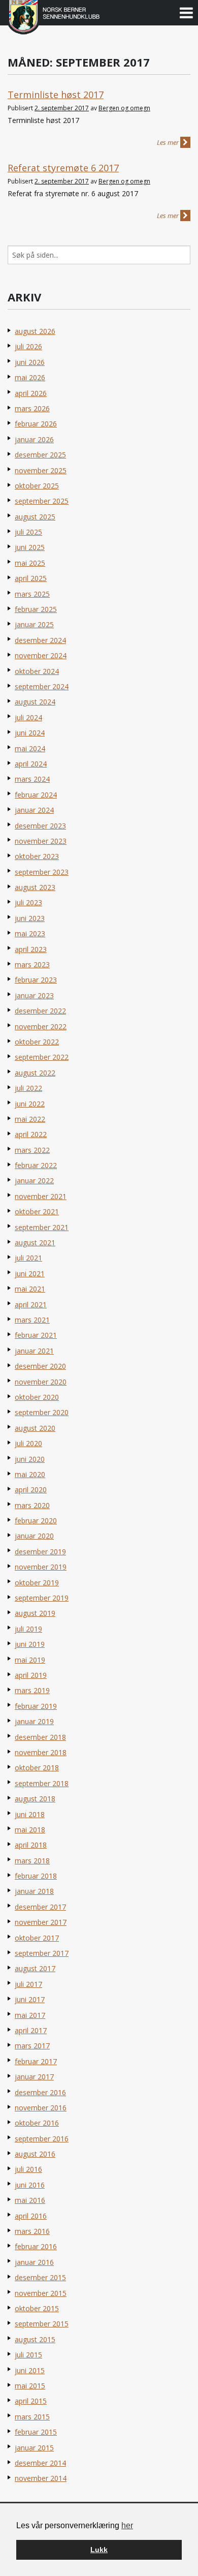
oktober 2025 (37, 486)
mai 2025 (30, 563)
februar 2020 (36, 1521)
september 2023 (42, 872)
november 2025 (41, 470)
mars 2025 (32, 594)
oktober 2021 (37, 1212)
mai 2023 (30, 933)
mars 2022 (32, 1150)
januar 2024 (34, 810)
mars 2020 (32, 1505)
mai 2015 (30, 2386)
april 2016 (31, 2216)
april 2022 (31, 1134)
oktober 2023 (37, 856)
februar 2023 (36, 980)
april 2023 (31, 949)
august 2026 (35, 331)
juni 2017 (30, 1999)
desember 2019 (40, 1552)
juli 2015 (28, 2355)
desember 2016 (40, 2092)
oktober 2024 (37, 671)
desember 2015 (40, 2277)
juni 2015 (30, 2370)
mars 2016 (32, 2231)
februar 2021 (36, 1335)
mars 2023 (32, 964)
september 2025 (42, 501)
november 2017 (41, 1922)
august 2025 (35, 517)
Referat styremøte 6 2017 (63, 168)
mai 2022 (30, 1119)
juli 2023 (28, 902)
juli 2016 (28, 2169)
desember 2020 (40, 1366)
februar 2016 (36, 2246)
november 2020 (41, 1382)
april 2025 (31, 578)
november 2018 (41, 1752)
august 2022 (35, 1073)
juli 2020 (28, 1443)
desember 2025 (40, 455)
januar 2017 (34, 2077)
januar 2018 (34, 1891)
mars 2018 (32, 1861)
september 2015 (42, 2324)
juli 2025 (28, 532)
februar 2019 (36, 1706)
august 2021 (35, 1243)
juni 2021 (30, 1274)
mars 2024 (32, 779)
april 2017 (31, 2030)
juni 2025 (30, 547)
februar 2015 (36, 2432)
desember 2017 (40, 1907)
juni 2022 (30, 1104)
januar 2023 (34, 995)
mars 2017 (32, 2046)
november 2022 (41, 1026)
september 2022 (42, 1057)
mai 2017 (30, 2015)
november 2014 (41, 2478)
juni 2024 (30, 733)
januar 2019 (34, 1721)
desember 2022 (40, 1011)
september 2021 (42, 1227)
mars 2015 (32, 2417)
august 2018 (35, 1799)
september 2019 (42, 1598)
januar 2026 (34, 439)
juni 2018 (30, 1814)
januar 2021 (34, 1351)
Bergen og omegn (124, 108)
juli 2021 (28, 1258)
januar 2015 (34, 2448)
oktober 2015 (37, 2308)
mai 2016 (30, 2200)
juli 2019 (28, 1629)
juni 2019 (30, 1644)
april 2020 (31, 1490)
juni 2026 (30, 362)
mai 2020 (30, 1474)
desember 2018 (40, 1737)
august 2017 (35, 1968)
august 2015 (35, 2339)
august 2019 (35, 1613)
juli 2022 (28, 1088)
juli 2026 (28, 346)
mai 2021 (30, 1289)
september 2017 (42, 1953)
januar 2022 (34, 1180)
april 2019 (31, 1675)
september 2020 (42, 1412)
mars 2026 (32, 408)
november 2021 (41, 1196)
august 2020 (35, 1428)
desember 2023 (40, 826)
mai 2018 (30, 1830)
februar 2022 (36, 1165)
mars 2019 (32, 1690)
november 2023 (41, 841)
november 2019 (41, 1567)
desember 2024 (40, 640)
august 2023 (35, 887)
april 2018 (31, 1845)
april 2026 (31, 393)
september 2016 (42, 2139)
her (127, 2525)
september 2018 (42, 1783)
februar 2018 (36, 1876)
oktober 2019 (37, 1583)
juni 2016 (30, 2185)
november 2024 (41, 655)
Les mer (169, 142)
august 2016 (35, 2154)
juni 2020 (30, 1459)
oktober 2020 (37, 1397)
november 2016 (41, 2108)
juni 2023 (30, 918)
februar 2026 (36, 424)
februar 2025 (36, 609)
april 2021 (31, 1305)
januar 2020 (34, 1536)
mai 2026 (30, 377)
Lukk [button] (99, 2550)
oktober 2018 (37, 1768)
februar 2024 (36, 795)
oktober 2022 (37, 1042)
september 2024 (42, 686)
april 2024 (31, 764)
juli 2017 (28, 1984)
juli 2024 (28, 717)
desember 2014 (40, 2463)
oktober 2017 (37, 1938)
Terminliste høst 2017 (56, 95)
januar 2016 (34, 2262)
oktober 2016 (37, 2123)
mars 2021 (32, 1320)
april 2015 (31, 2401)
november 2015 (41, 2293)
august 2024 (35, 702)
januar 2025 (34, 624)
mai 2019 (30, 1660)
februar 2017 (36, 2061)
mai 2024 (30, 748)
